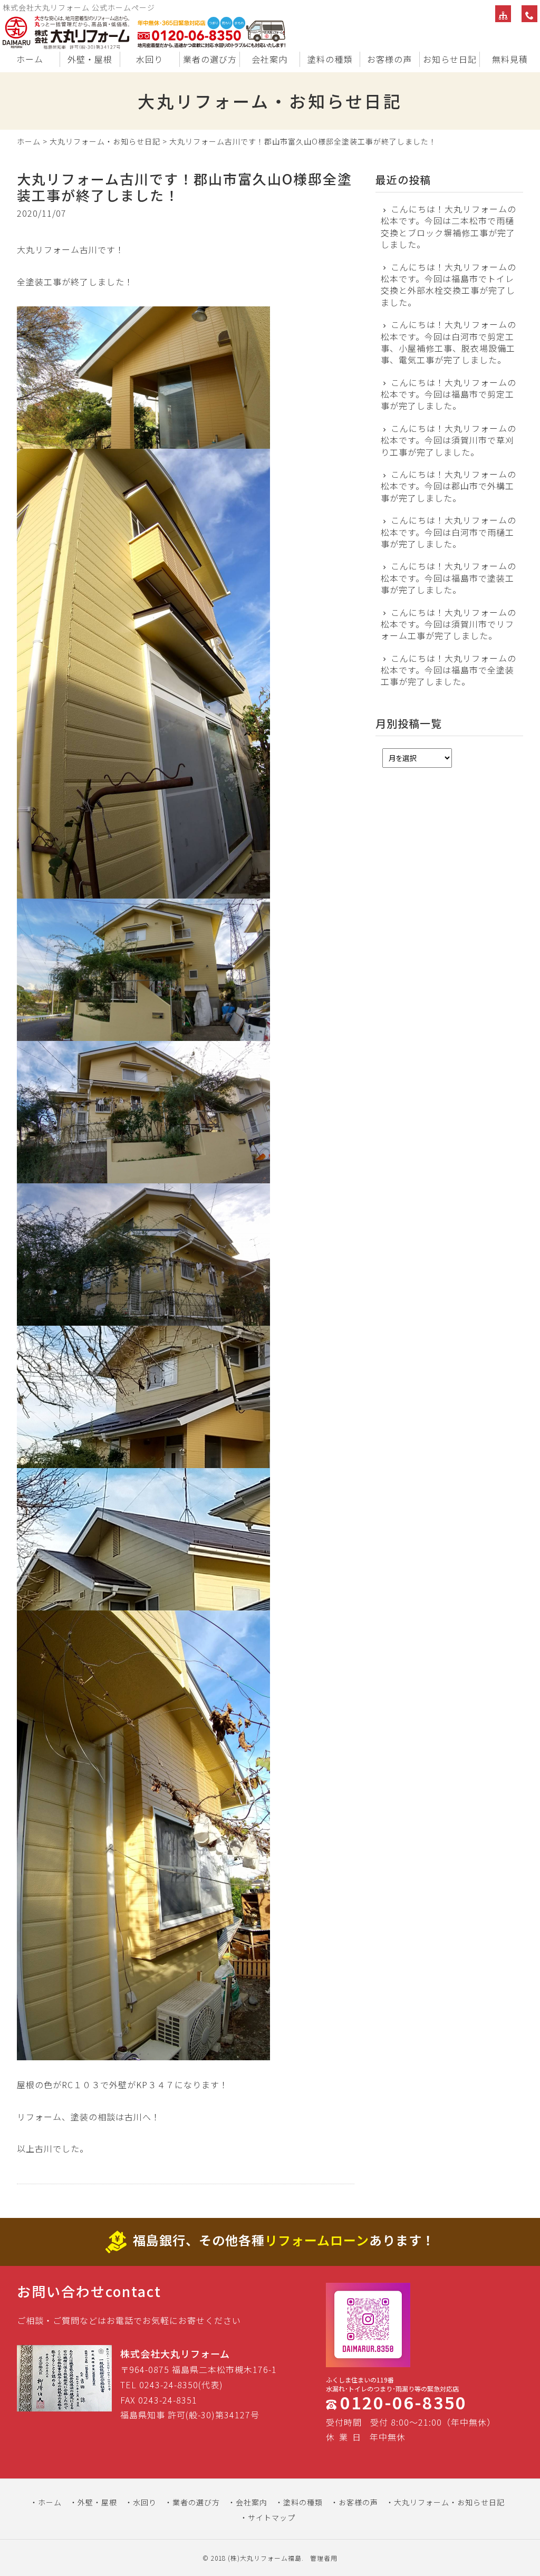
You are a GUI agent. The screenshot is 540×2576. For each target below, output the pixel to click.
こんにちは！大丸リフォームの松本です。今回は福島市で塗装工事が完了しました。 (449, 578)
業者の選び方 (210, 59)
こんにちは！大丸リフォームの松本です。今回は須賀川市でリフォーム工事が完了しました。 (449, 624)
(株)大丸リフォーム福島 (265, 2558)
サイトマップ (272, 2517)
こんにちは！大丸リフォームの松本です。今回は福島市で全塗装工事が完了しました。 (449, 670)
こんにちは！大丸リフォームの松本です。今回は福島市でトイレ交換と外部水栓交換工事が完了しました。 (449, 285)
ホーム (30, 59)
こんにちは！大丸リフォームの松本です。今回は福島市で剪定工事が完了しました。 (449, 394)
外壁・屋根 (90, 59)
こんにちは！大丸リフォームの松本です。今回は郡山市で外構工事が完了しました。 (449, 486)
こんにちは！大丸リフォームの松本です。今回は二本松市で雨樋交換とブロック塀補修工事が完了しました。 (449, 227)
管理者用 (324, 2558)
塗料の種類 (330, 59)
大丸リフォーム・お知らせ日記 (105, 141)
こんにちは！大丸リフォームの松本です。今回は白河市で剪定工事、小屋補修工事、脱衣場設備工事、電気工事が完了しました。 (449, 342)
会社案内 (269, 59)
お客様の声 (389, 59)
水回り (150, 59)
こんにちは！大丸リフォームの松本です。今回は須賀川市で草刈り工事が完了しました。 (449, 440)
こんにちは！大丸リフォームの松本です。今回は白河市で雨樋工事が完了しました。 (449, 532)
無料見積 (510, 59)
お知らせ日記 (450, 59)
